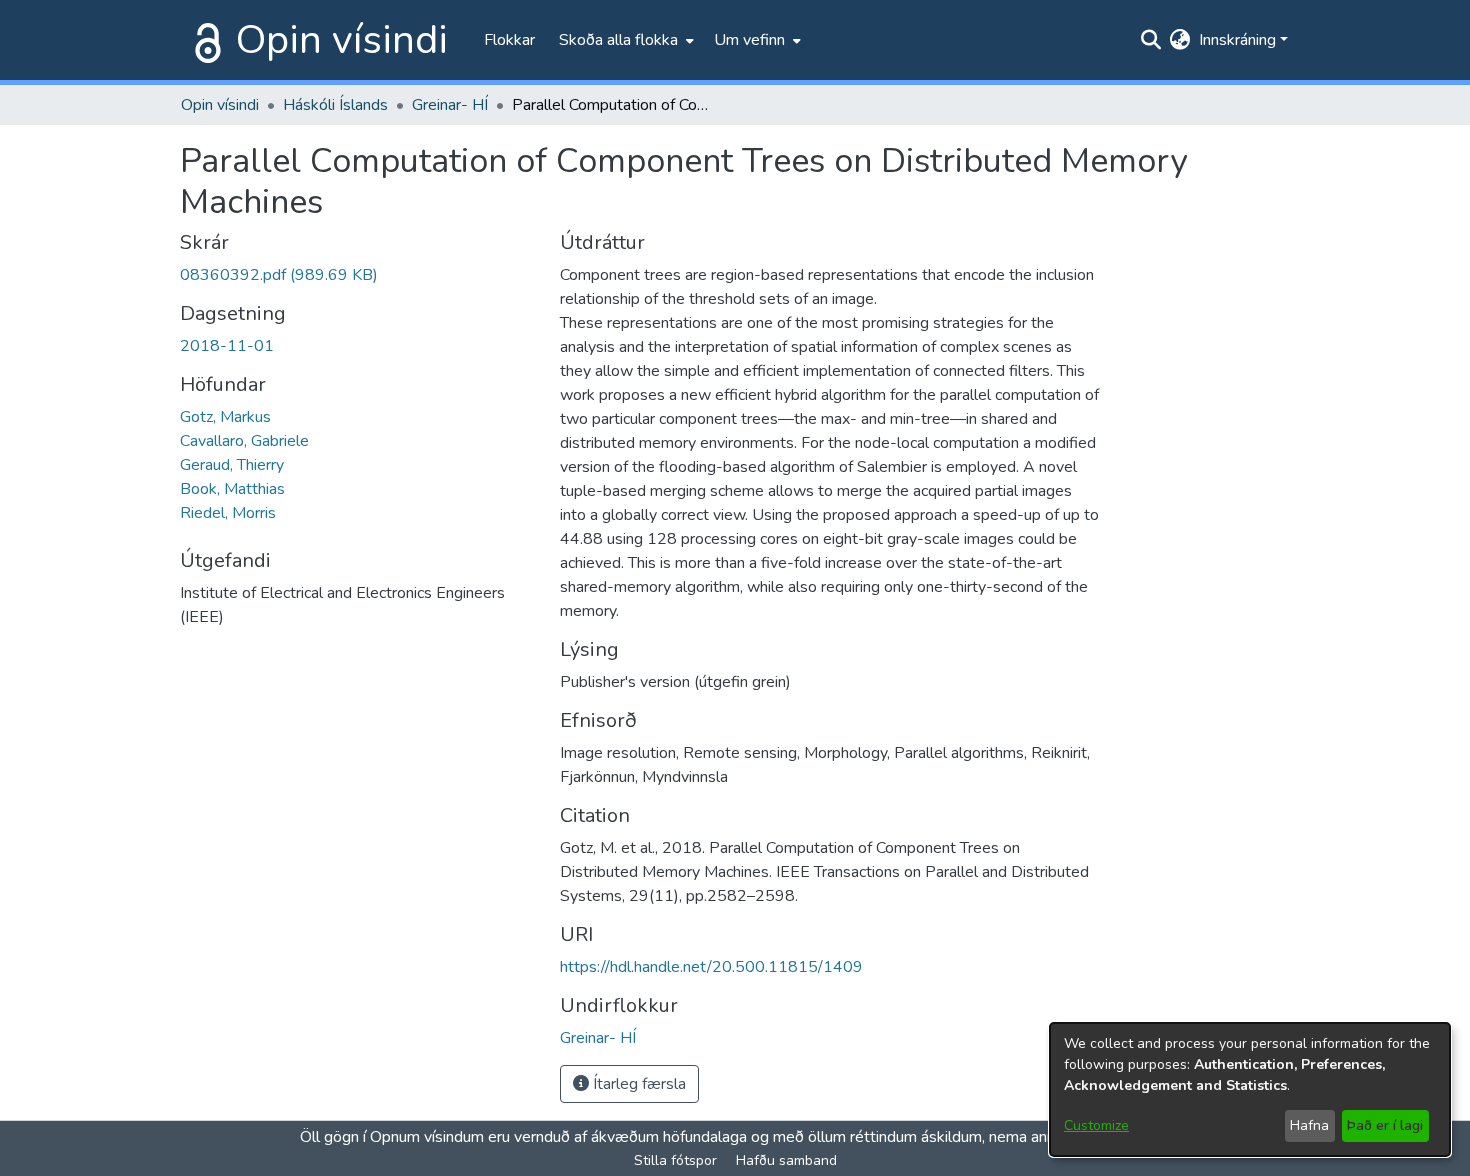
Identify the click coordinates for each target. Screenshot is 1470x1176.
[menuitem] (624, 40)
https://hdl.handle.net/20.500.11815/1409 (711, 967)
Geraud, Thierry (232, 465)
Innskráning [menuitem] (1237, 40)
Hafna (1309, 1125)
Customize (1096, 1125)
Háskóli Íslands (335, 105)
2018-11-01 (227, 346)
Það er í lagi (1385, 1125)
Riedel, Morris (228, 513)
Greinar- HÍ (450, 105)
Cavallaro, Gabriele (244, 441)
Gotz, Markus (225, 417)
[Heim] (204, 40)
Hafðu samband (786, 1160)
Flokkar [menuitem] (509, 40)
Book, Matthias (232, 489)
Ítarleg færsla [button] (637, 1084)
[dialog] (1250, 1089)
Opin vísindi (342, 40)
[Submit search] (1151, 40)
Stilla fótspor (675, 1160)
